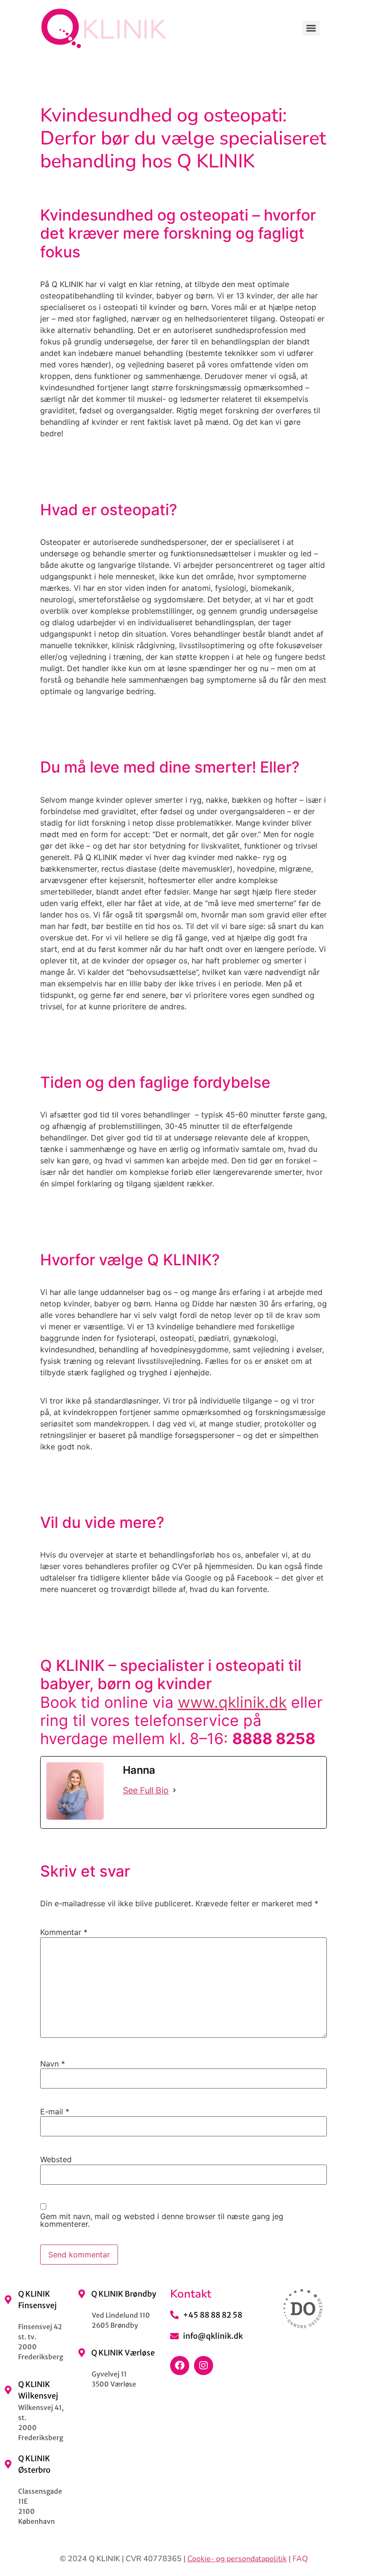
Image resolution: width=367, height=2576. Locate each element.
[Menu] (311, 28)
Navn (53, 2064)
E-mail (55, 2112)
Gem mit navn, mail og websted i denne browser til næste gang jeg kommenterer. (162, 2220)
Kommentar (64, 1932)
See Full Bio (146, 1790)
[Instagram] (204, 2366)
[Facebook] (180, 2366)
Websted (56, 2159)
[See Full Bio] (174, 1790)
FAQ (300, 2559)
